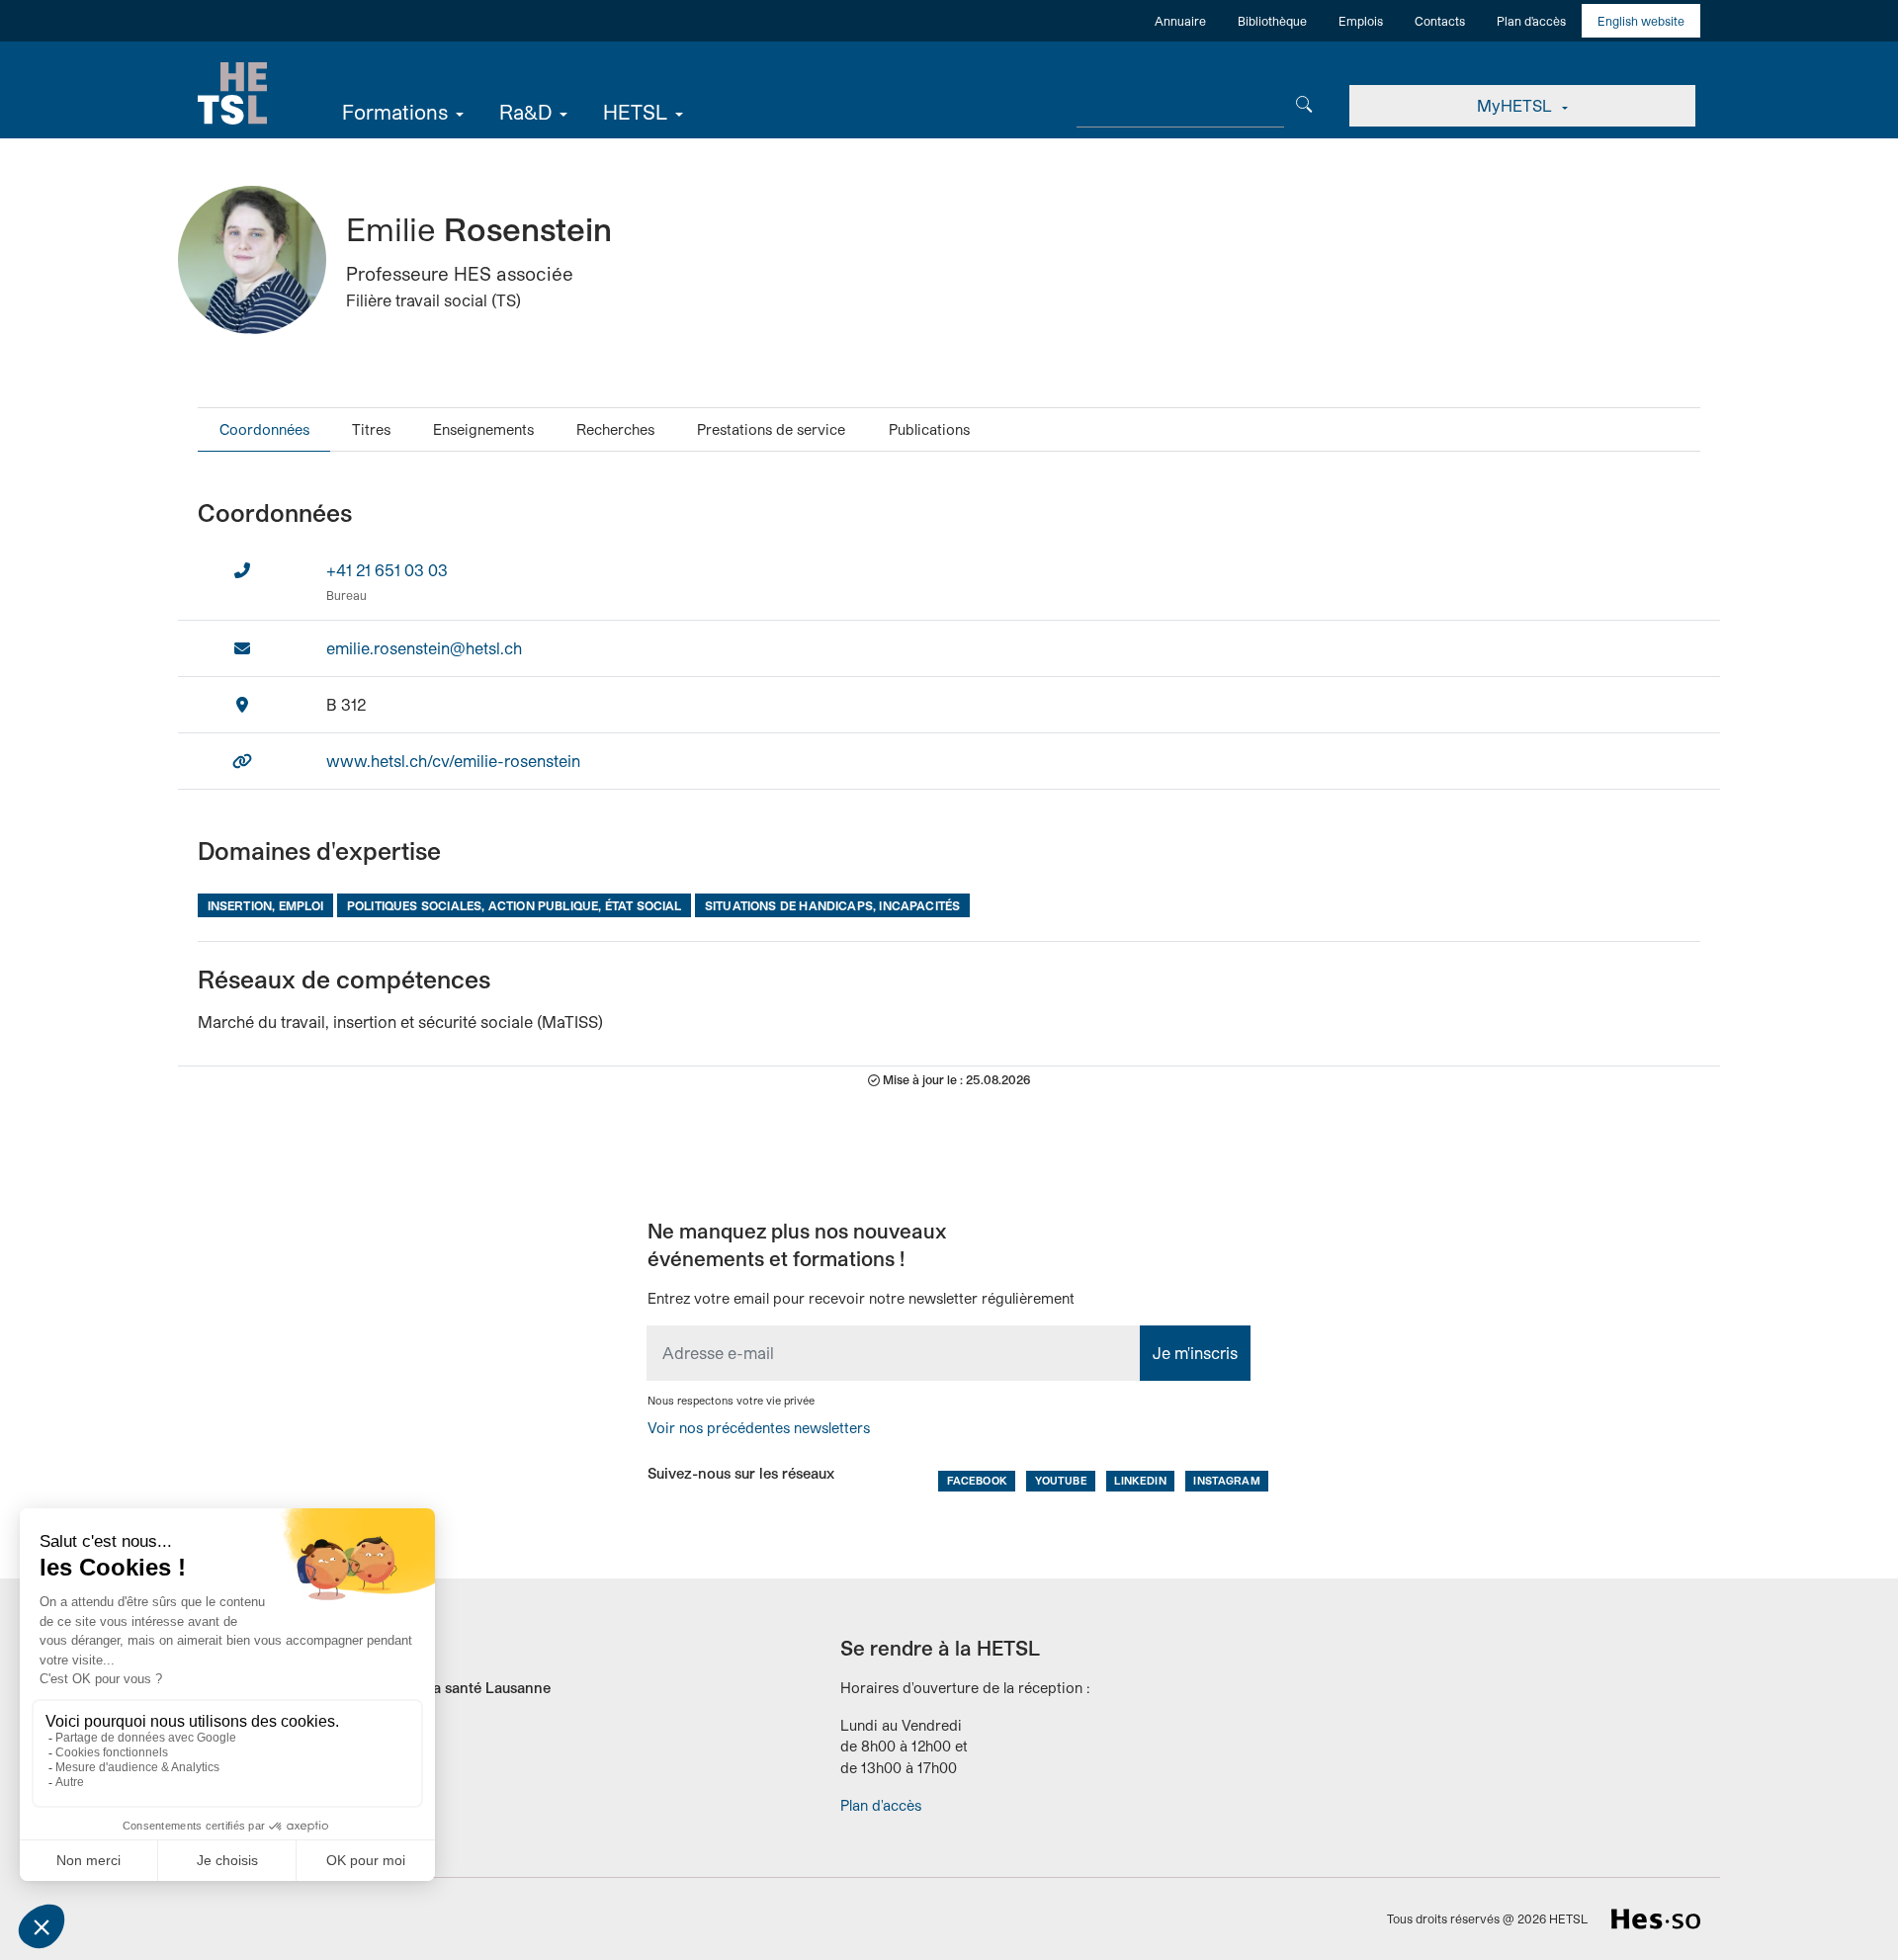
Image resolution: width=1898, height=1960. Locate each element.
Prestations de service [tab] (771, 429)
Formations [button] (395, 112)
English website (1641, 21)
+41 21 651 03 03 (387, 570)
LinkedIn (1140, 1480)
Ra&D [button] (525, 112)
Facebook (977, 1480)
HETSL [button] (635, 112)
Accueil (232, 94)
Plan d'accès (1531, 21)
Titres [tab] (371, 429)
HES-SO (1656, 1919)
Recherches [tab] (615, 429)
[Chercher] (1304, 102)
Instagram (1226, 1480)
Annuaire (1180, 21)
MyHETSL (1516, 105)
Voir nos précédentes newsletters (759, 1428)
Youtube (1061, 1480)
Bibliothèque (1272, 21)
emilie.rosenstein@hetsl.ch (424, 648)
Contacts (1440, 21)
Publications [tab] (929, 429)
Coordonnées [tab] (264, 429)
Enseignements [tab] (483, 429)
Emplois (1361, 21)
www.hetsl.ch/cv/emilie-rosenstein (453, 761)
